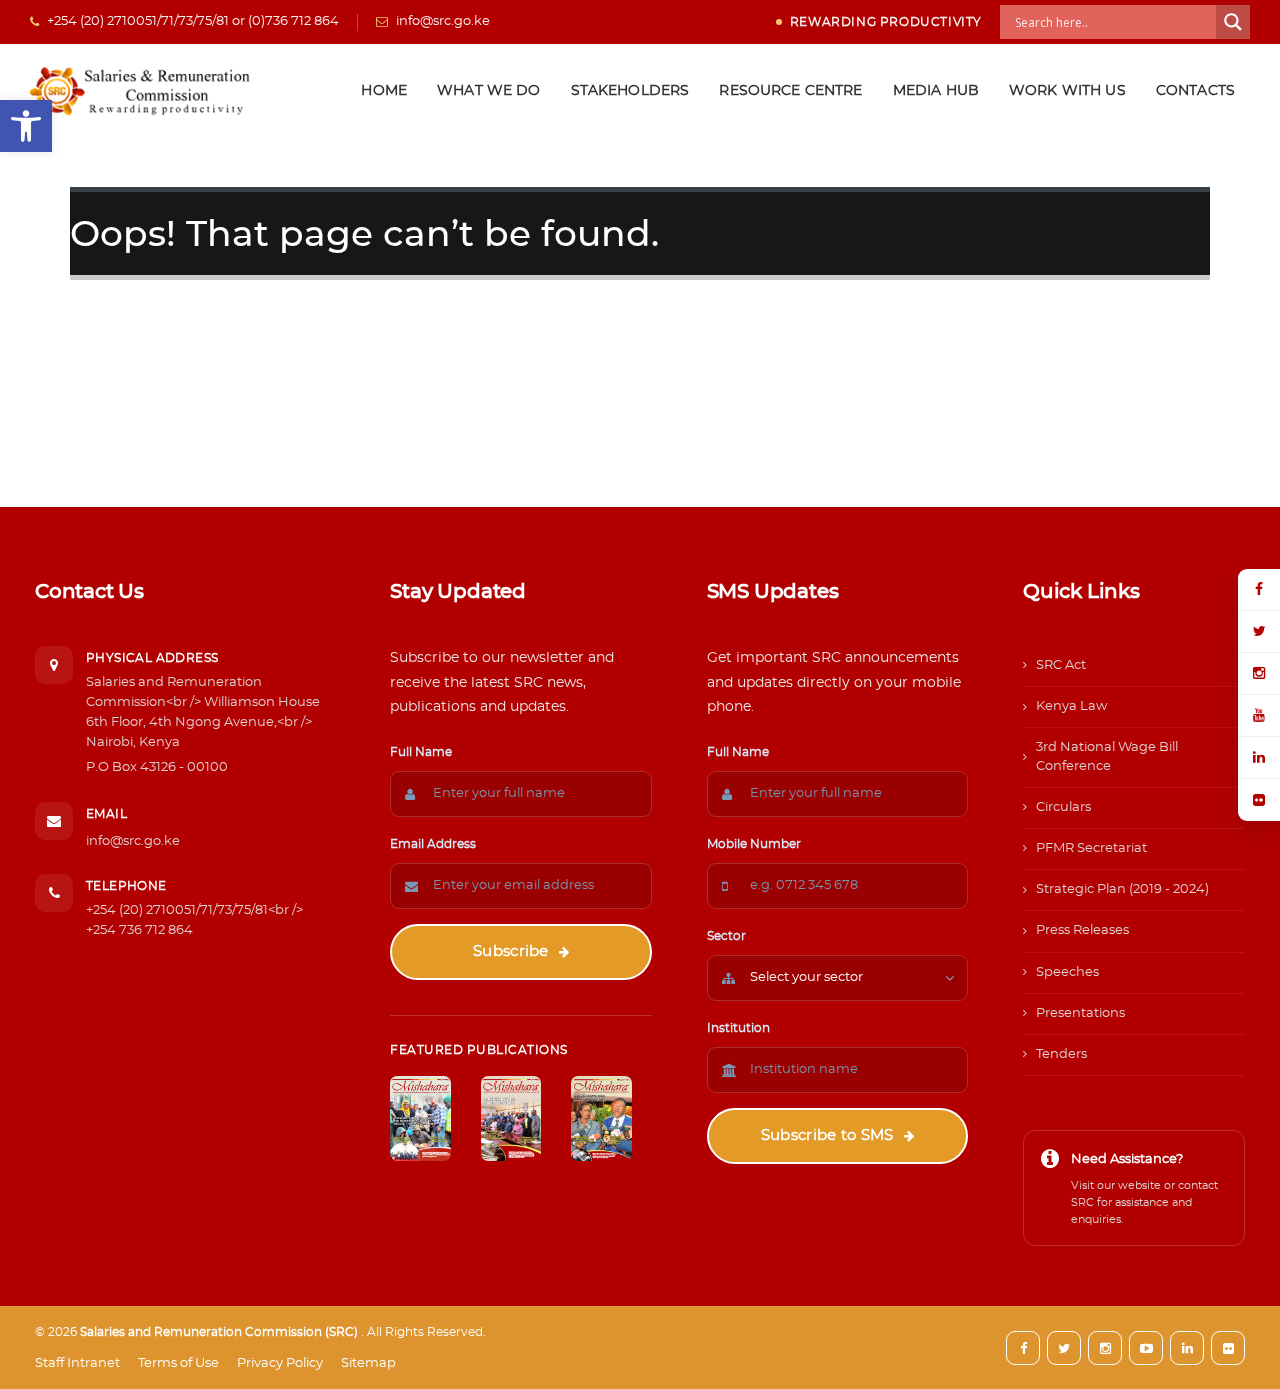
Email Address (433, 844)
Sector (726, 936)
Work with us (1067, 91)
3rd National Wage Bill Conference (1107, 756)
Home (384, 91)
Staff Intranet (77, 1363)
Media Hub (936, 91)
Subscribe (511, 951)
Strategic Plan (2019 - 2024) (1122, 889)
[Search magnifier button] (1233, 22)
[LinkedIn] (1259, 758)
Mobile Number (754, 844)
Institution (738, 1028)
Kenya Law (1071, 706)
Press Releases (1082, 930)
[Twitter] (1259, 632)
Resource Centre (790, 91)
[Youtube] (1146, 1348)
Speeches (1067, 972)
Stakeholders (630, 91)
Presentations (1080, 1013)
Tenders (1061, 1054)
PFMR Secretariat (1091, 848)
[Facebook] (1259, 590)
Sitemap (368, 1363)
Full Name (421, 752)
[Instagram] (1259, 674)
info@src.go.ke (133, 841)
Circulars (1063, 807)
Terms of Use (178, 1363)
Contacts (1195, 91)
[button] (26, 126)
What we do (489, 91)
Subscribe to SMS (827, 1135)
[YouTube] (1259, 716)
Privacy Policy (280, 1363)
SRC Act (1061, 665)
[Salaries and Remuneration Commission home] (142, 91)
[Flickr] (1259, 800)
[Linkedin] (1187, 1348)
